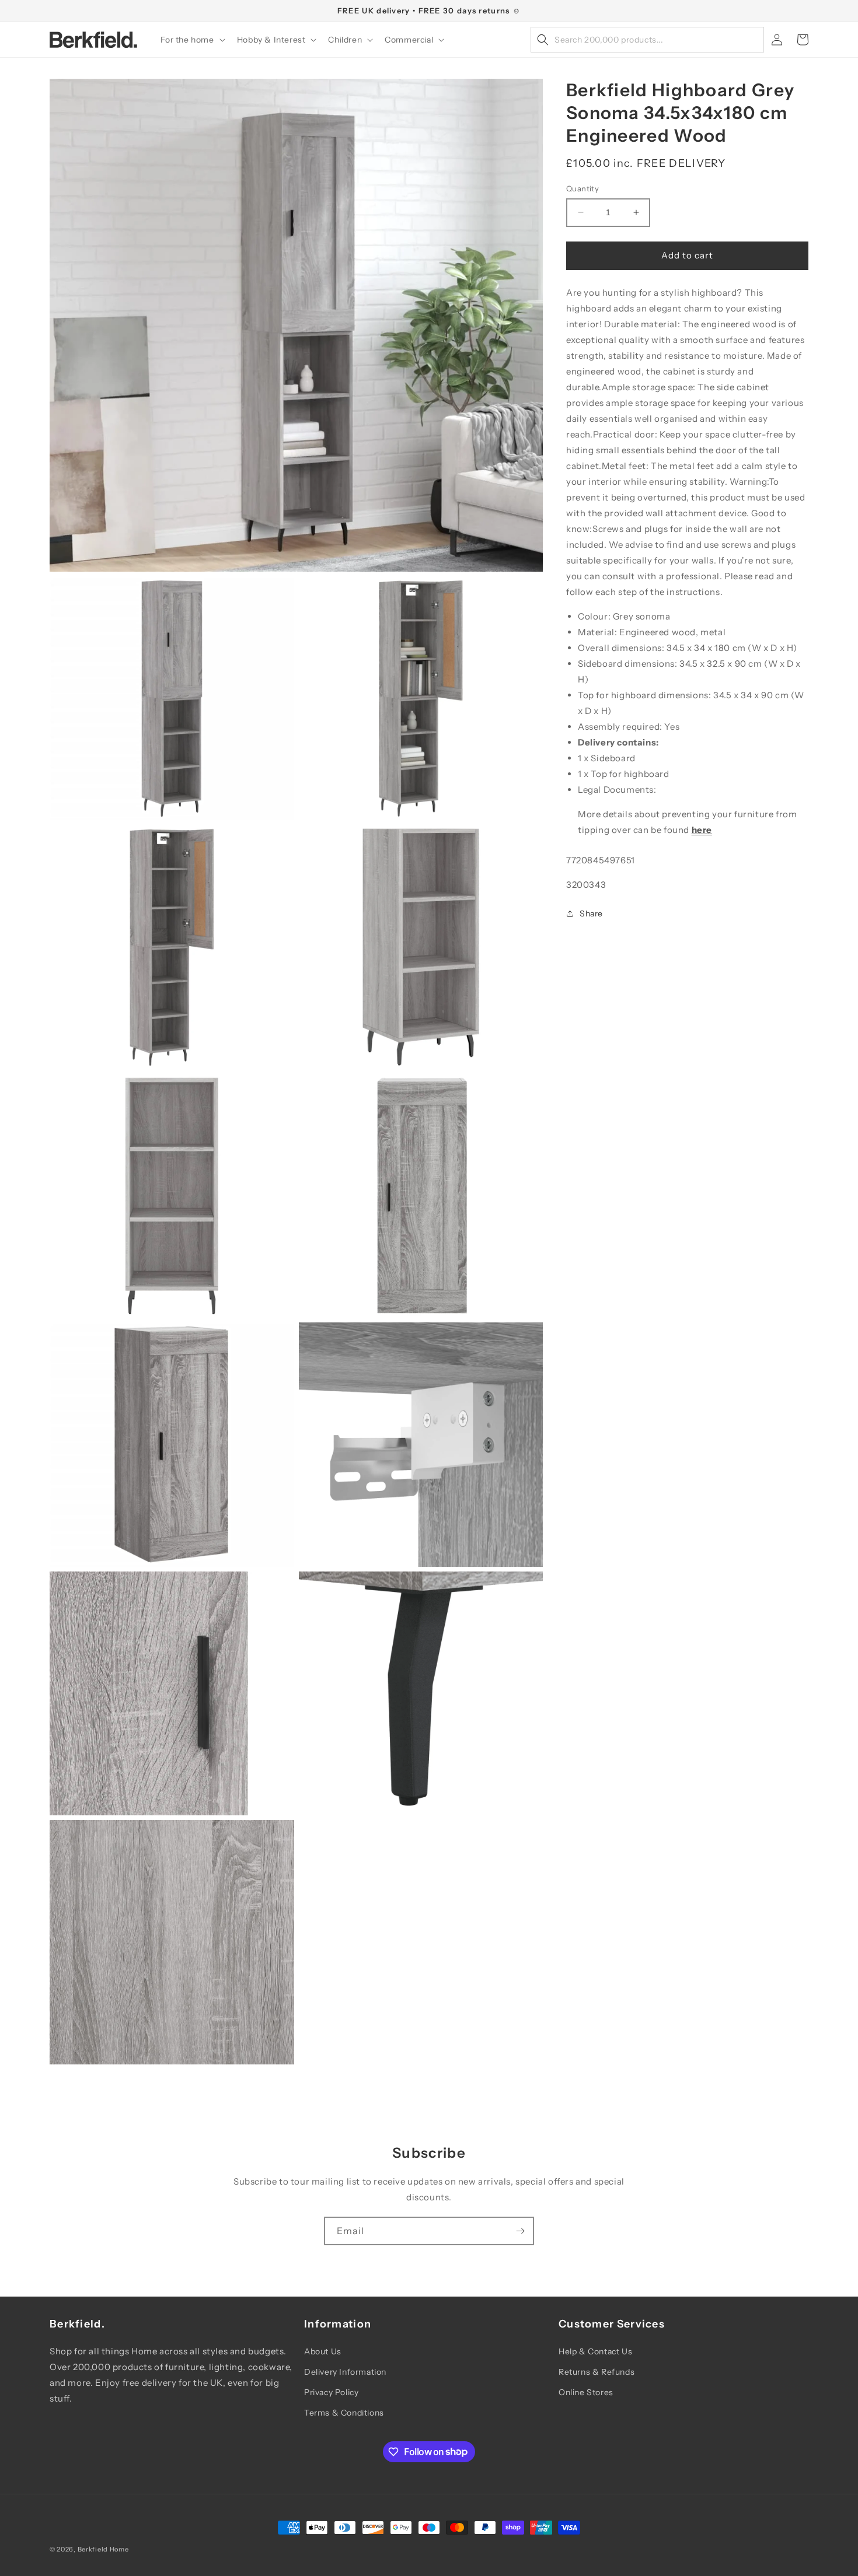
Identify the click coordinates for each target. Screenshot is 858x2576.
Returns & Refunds (597, 2372)
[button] (192, 40)
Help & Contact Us (595, 2351)
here (702, 829)
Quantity (583, 188)
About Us (323, 2351)
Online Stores (586, 2392)
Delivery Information (345, 2372)
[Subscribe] (520, 2231)
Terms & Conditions (344, 2413)
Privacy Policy (331, 2392)
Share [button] (591, 914)
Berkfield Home (103, 2549)
